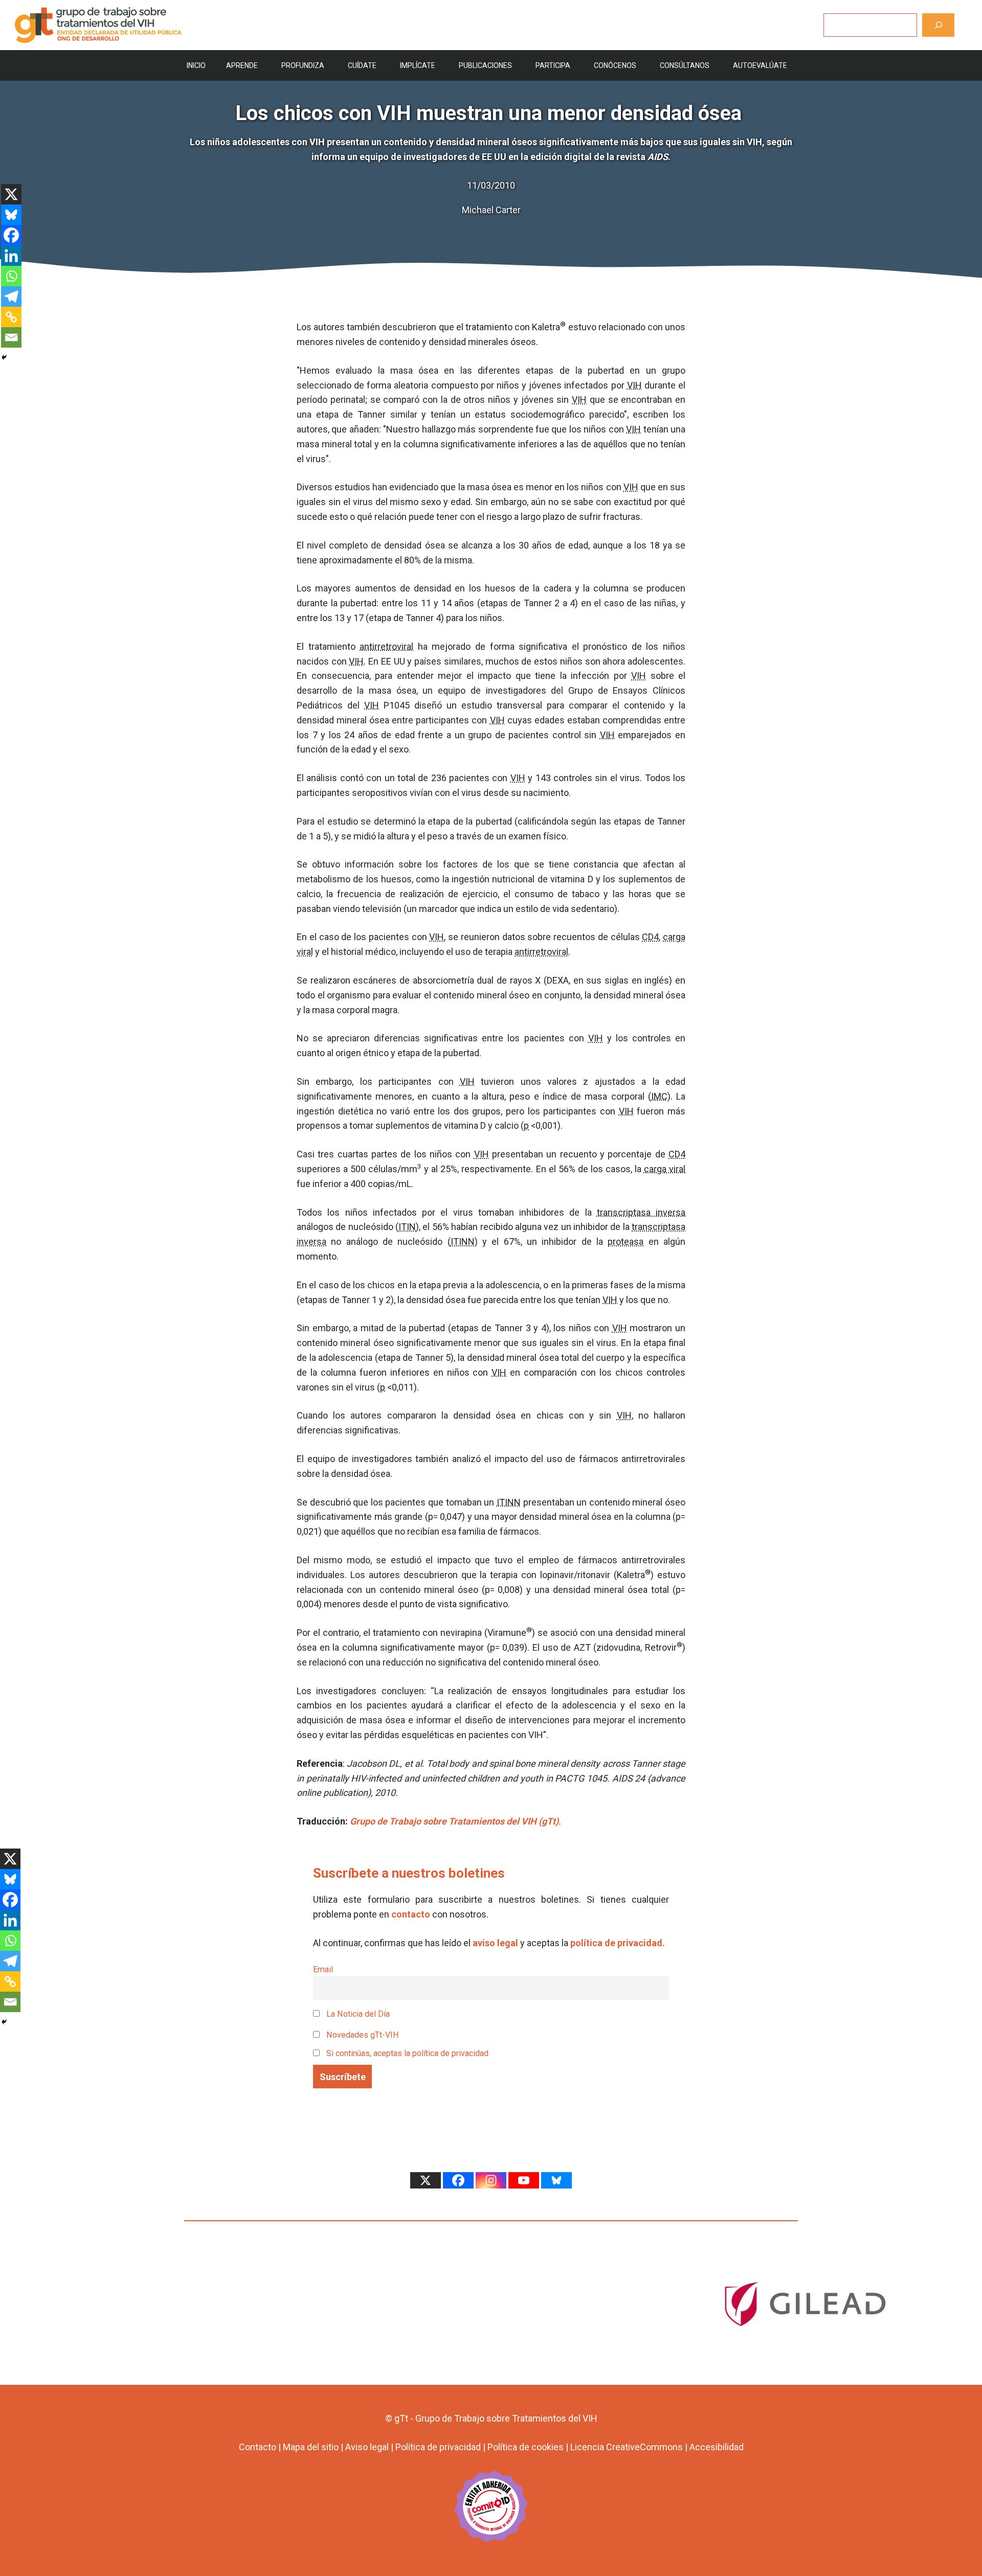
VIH (634, 385)
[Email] (11, 337)
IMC (659, 1096)
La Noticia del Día (357, 2014)
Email (323, 1969)
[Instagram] (491, 2180)
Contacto (258, 2447)
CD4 (650, 937)
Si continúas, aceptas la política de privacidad (407, 2053)
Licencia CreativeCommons (627, 2447)
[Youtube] (524, 2180)
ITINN (463, 1241)
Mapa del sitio (311, 2447)
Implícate (418, 65)
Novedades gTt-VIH (362, 2035)
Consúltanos (685, 65)
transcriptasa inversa (641, 1212)
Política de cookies (526, 2447)
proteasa (626, 1241)
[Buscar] (938, 25)
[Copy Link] (11, 317)
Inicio (196, 65)
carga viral (665, 1169)
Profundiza (303, 65)
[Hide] (4, 357)
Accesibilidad (717, 2447)
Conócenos (615, 65)
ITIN (407, 1227)
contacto (411, 1914)
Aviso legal (367, 2447)
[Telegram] (11, 297)
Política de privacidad (438, 2447)
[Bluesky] (11, 215)
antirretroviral (386, 646)
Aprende (242, 65)
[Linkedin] (11, 256)
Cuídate (362, 65)
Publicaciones (485, 65)
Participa (553, 65)
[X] (11, 194)
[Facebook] (11, 235)
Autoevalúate (760, 65)
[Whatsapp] (11, 276)
